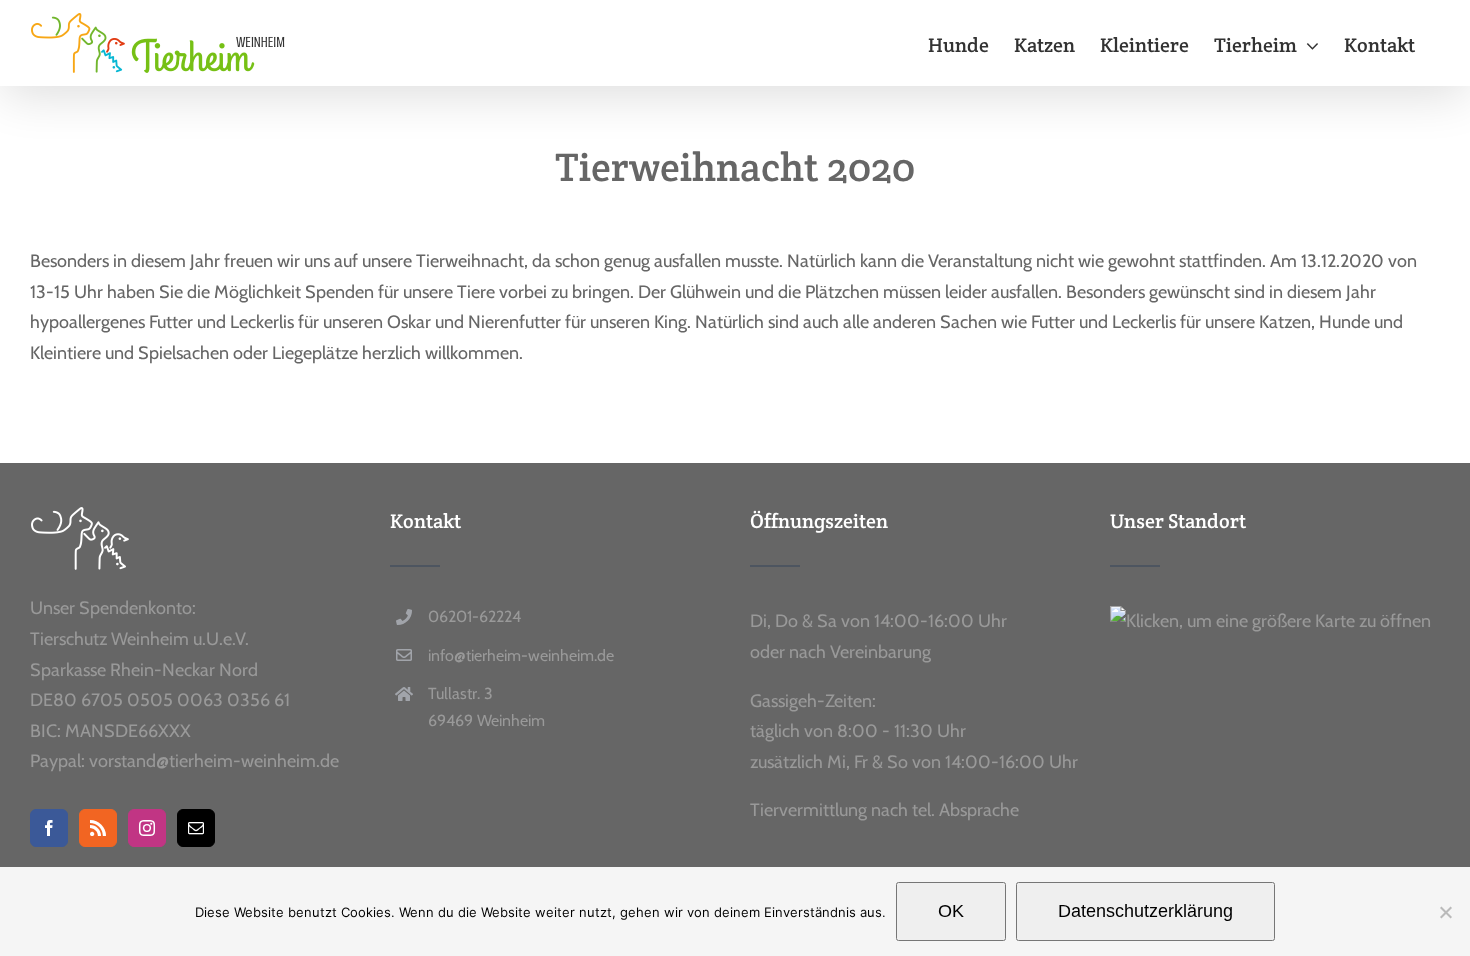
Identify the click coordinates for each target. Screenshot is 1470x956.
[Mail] (196, 828)
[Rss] (98, 828)
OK (951, 911)
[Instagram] (147, 828)
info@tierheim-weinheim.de (521, 655)
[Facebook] (49, 828)
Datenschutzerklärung (1145, 911)
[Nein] (1445, 912)
